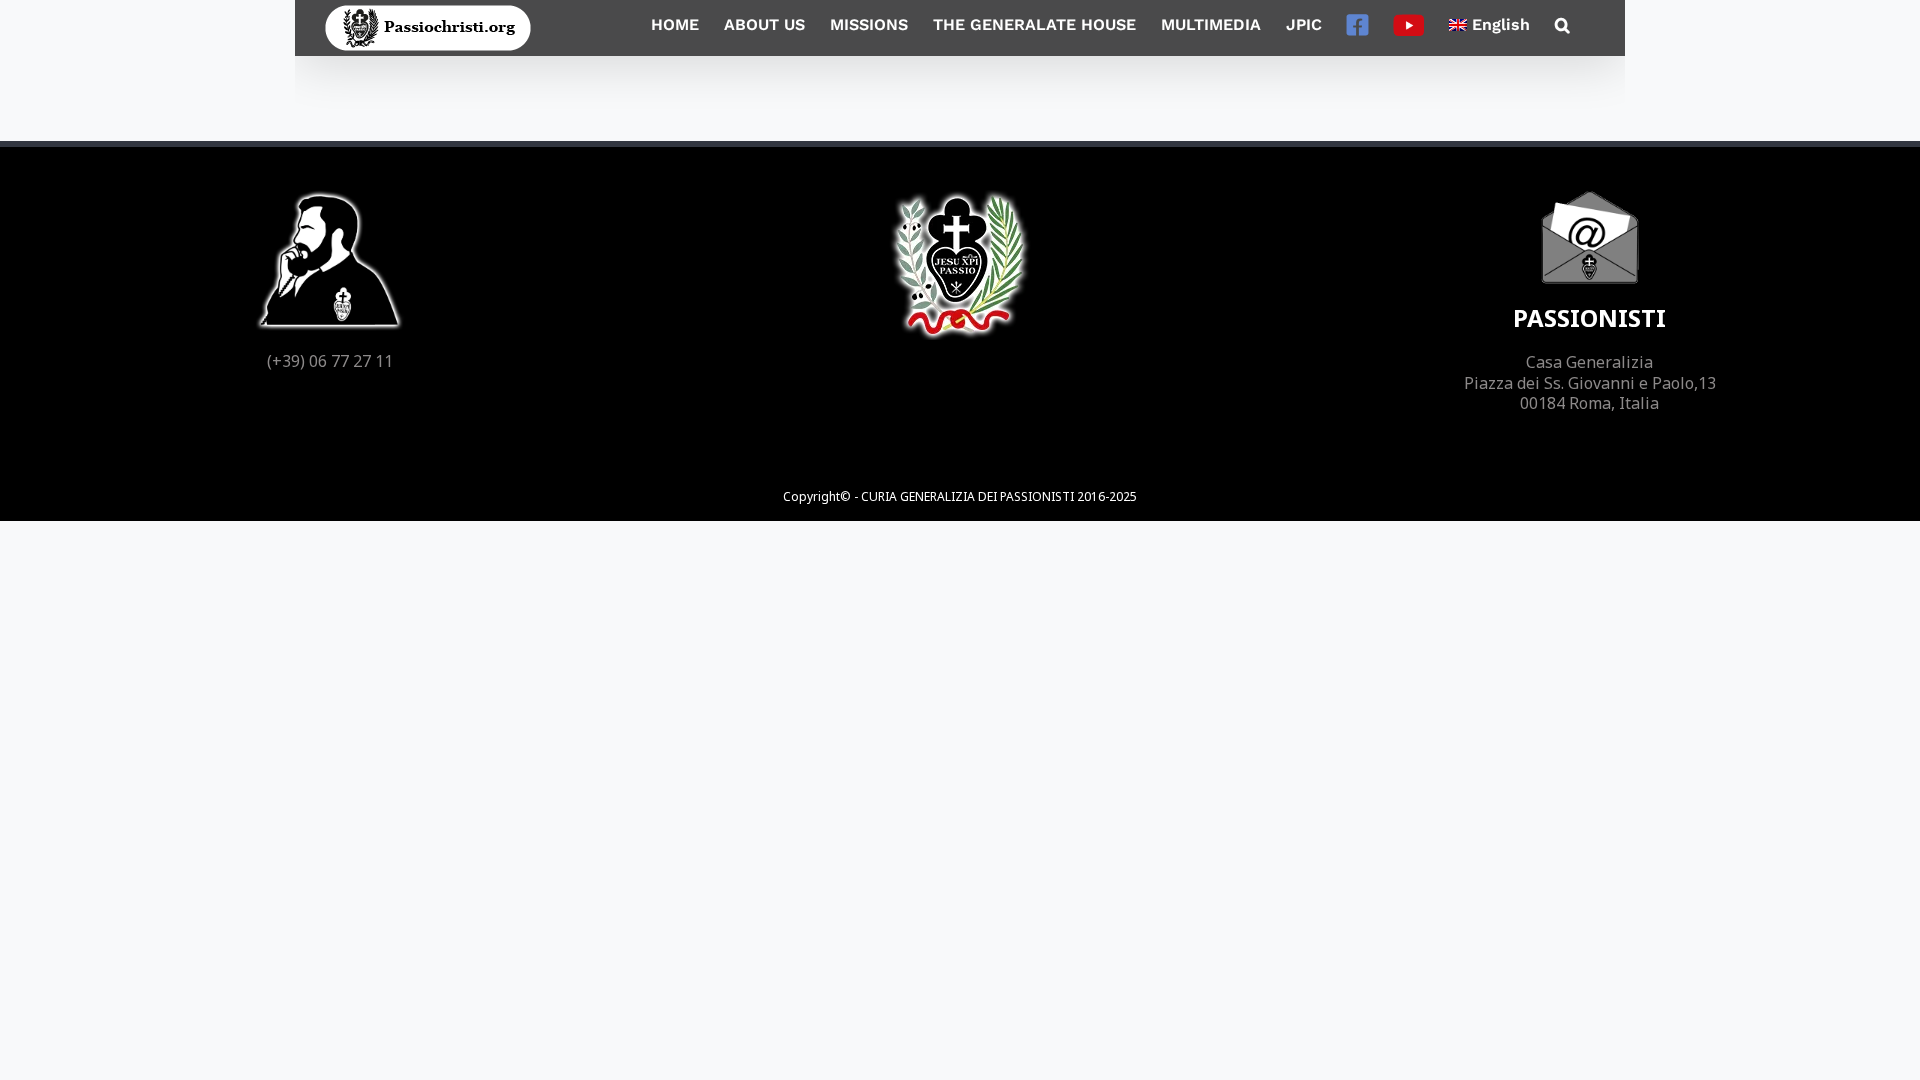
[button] (1562, 25)
